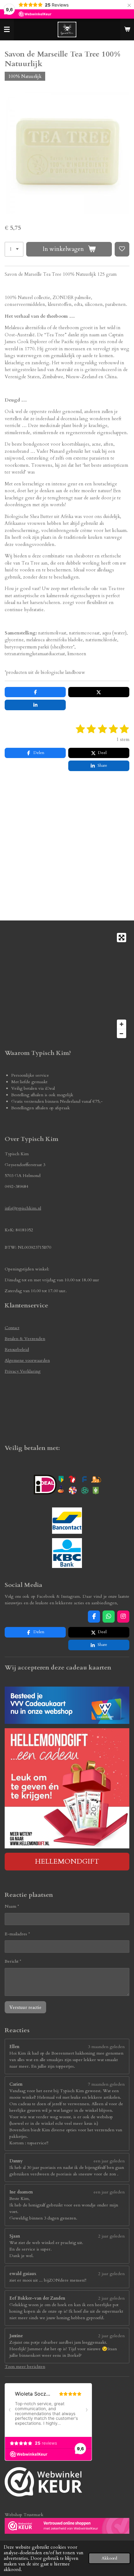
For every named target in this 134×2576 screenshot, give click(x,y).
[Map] (67, 986)
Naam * (12, 1906)
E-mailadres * (17, 1934)
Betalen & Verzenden (25, 1339)
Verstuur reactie (25, 2007)
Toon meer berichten (25, 2367)
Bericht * (13, 1961)
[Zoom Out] (122, 1034)
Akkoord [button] (109, 2558)
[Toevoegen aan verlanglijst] (122, 249)
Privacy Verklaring (23, 1371)
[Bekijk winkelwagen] (127, 30)
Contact (12, 1328)
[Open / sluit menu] (7, 30)
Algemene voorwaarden (27, 1360)
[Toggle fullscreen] (122, 938)
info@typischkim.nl (23, 1208)
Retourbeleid (17, 1349)
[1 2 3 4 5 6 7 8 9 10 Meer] (14, 249)
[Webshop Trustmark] (43, 2483)
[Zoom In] (122, 1024)
